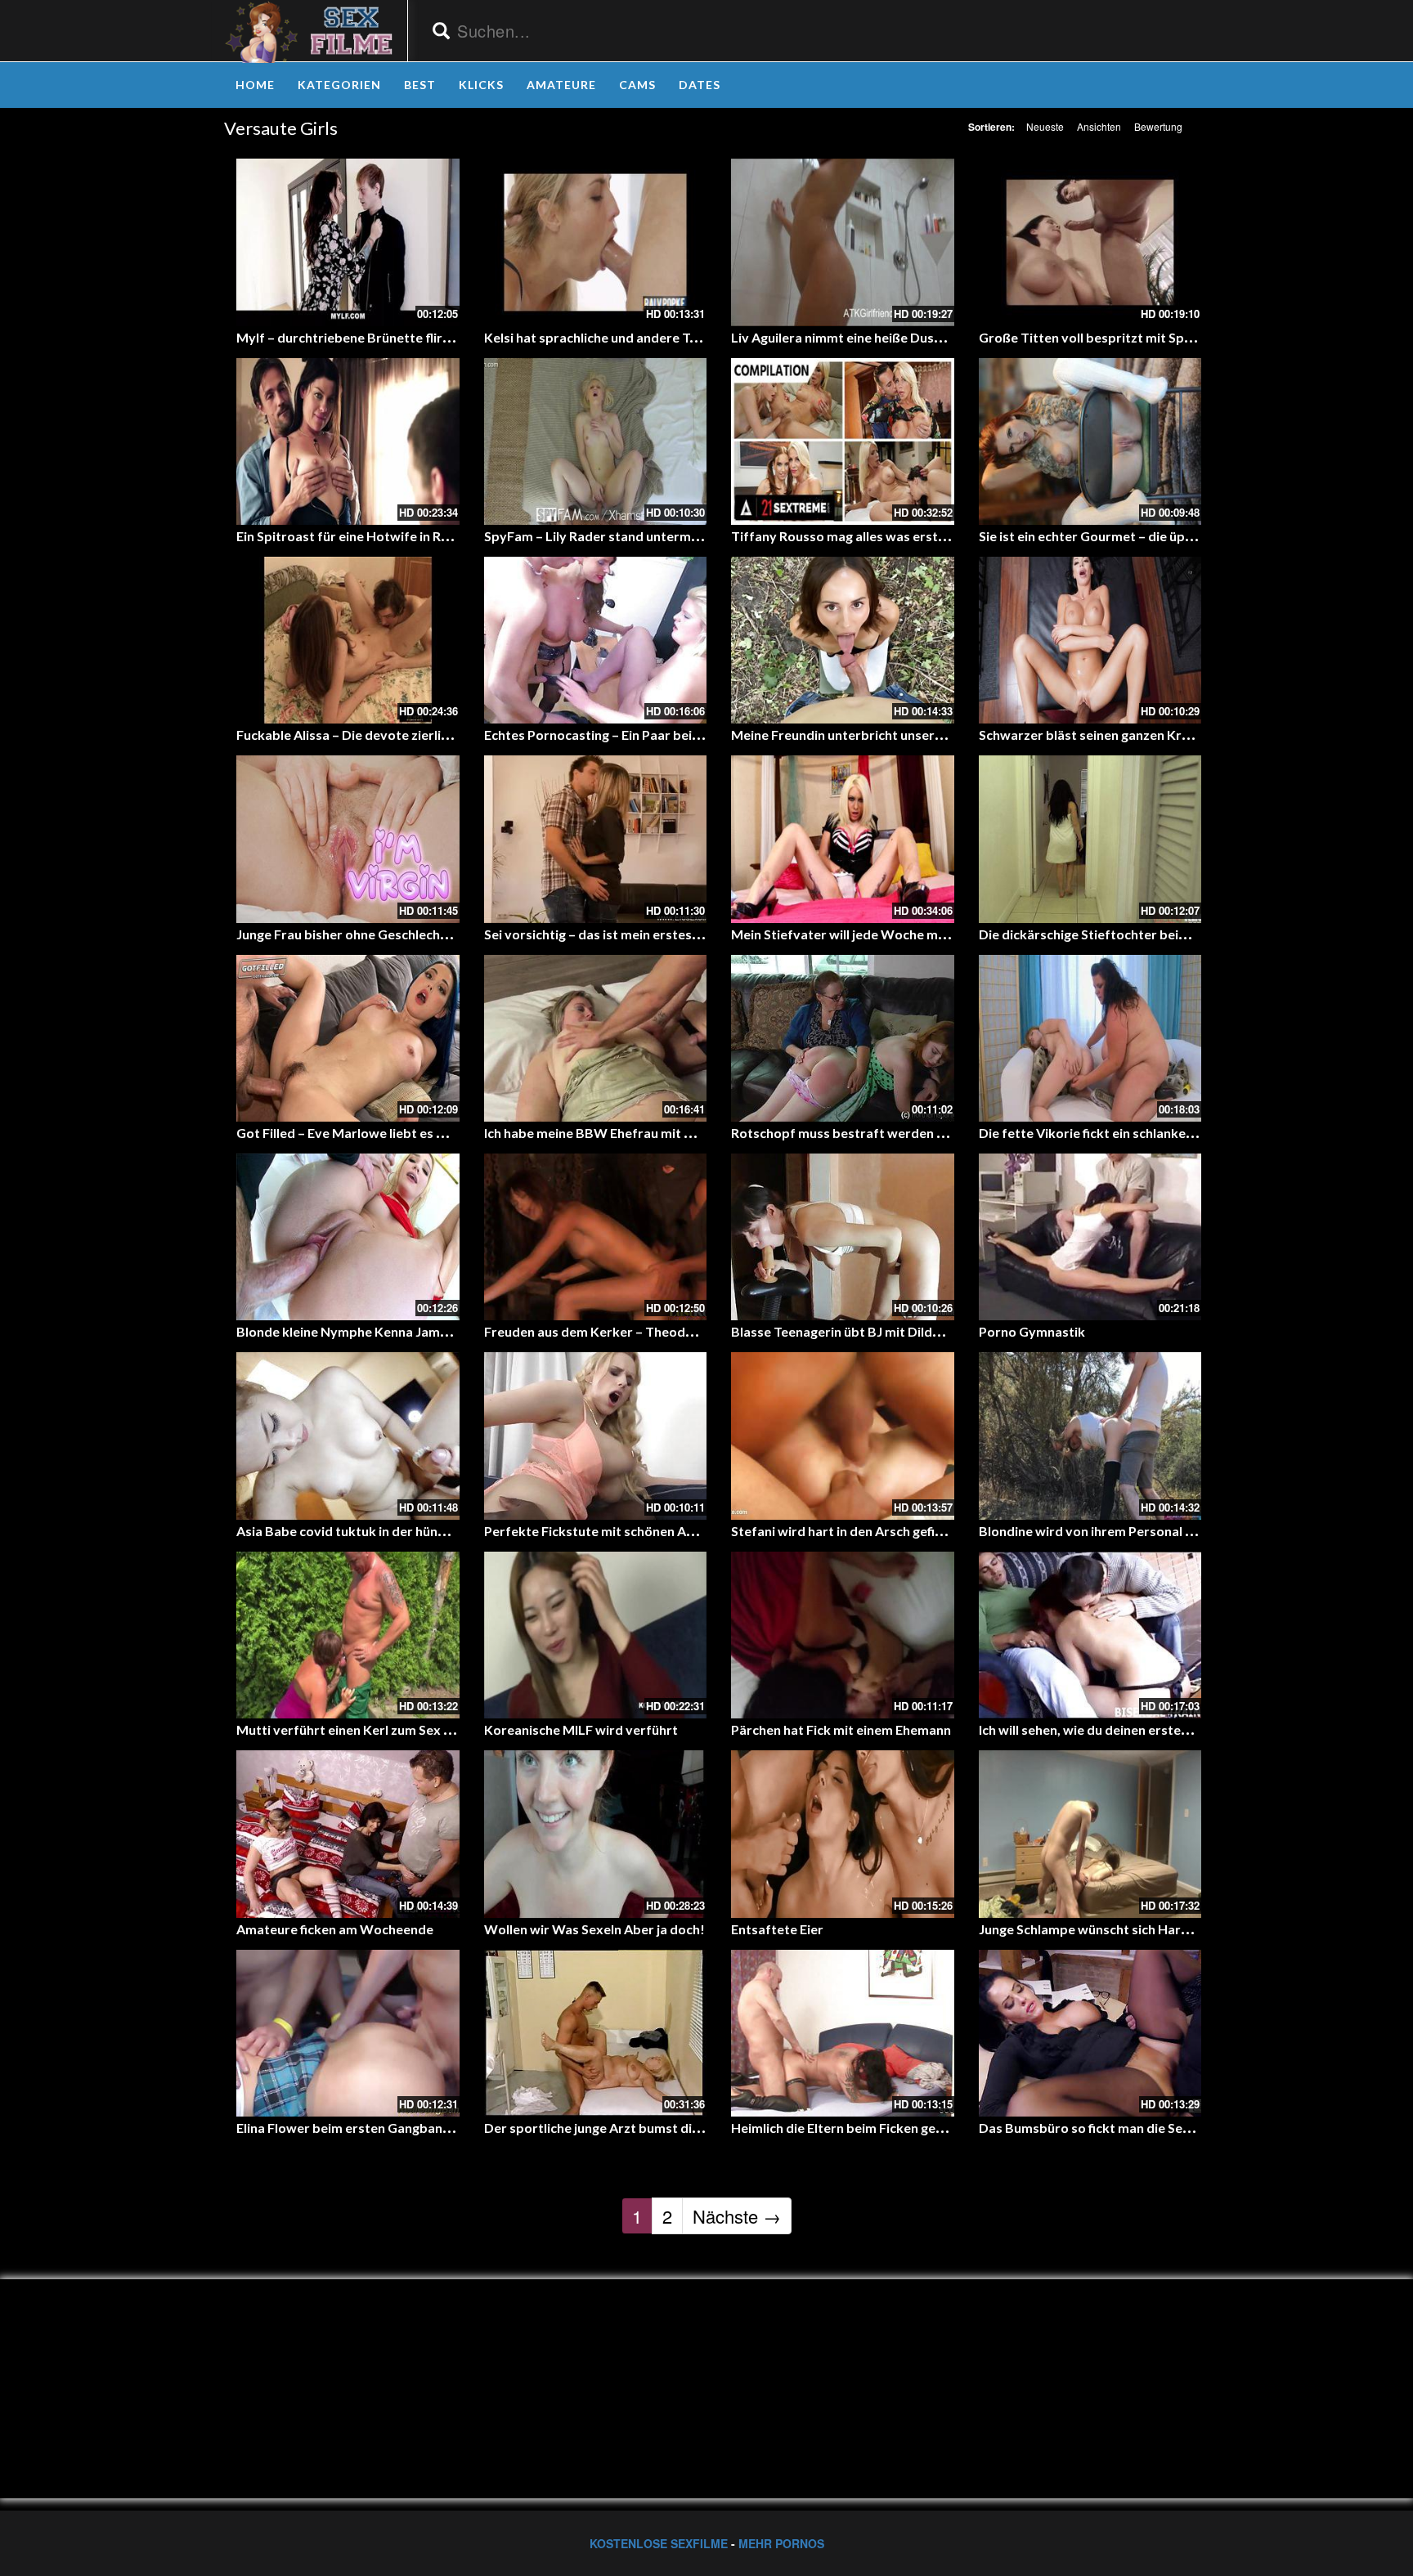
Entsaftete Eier (777, 1929)
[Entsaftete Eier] (843, 1834)
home (255, 85)
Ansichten (1099, 126)
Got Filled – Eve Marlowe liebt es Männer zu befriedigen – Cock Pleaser (451, 1133)
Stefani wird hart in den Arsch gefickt (843, 1531)
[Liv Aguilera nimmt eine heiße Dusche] (843, 242)
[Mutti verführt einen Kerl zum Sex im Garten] (348, 1635)
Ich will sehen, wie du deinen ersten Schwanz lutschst (1137, 1729)
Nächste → (737, 2216)
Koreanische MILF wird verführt (581, 1729)
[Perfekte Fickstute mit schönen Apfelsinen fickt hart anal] (596, 1436)
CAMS (637, 85)
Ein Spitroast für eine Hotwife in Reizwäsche (370, 536)
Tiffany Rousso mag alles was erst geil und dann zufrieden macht (926, 536)
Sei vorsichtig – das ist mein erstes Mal (601, 934)
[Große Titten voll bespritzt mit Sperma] (1090, 242)
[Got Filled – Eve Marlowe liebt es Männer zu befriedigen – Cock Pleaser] (348, 1038)
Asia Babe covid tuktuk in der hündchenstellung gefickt (401, 1531)
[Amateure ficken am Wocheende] (348, 1834)
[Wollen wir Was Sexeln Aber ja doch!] (596, 1834)
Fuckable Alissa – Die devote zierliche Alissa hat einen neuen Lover (436, 735)
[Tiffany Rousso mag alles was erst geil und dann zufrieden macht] (843, 441)
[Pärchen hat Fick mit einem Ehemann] (843, 1635)
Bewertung (1158, 126)
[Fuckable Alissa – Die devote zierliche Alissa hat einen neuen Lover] (348, 640)
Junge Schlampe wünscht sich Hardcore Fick (1111, 1929)
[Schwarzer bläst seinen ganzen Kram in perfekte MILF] (1090, 640)
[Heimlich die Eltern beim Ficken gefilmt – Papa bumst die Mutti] (843, 2033)
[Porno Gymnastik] (1090, 1237)
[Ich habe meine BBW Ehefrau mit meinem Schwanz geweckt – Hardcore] (596, 1038)
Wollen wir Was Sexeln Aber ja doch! (594, 1929)
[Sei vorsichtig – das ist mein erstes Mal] (596, 839)
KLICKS (481, 85)
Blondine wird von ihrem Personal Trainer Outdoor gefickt (1155, 1531)
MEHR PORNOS (781, 2543)
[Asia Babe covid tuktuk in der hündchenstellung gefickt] (348, 1436)
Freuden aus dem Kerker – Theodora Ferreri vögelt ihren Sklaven (680, 1331)
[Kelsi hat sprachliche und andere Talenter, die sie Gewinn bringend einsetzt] (596, 242)
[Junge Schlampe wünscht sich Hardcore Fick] (1090, 1834)
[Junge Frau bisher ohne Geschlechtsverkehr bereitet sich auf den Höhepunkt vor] (348, 839)
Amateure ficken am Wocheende (335, 1929)
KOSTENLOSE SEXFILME (659, 2543)
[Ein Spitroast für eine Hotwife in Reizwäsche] (348, 441)
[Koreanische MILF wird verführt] (596, 1635)
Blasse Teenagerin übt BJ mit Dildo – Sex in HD (870, 1331)
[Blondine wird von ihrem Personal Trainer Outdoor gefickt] (1090, 1436)
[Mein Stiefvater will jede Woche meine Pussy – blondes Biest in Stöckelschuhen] (843, 839)
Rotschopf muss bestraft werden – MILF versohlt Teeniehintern (924, 1133)
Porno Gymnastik (1032, 1331)
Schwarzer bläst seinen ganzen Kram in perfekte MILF (1141, 735)
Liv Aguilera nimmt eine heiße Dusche (843, 337)
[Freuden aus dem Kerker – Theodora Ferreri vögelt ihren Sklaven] (596, 1237)
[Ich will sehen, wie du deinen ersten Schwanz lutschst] (1090, 1635)
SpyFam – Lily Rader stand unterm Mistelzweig (626, 536)
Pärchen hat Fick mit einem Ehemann (841, 1729)
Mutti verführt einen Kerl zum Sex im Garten (370, 1729)
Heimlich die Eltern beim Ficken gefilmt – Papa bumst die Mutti (919, 2128)
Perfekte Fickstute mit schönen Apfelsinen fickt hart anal (656, 1531)
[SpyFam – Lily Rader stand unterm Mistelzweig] (596, 441)
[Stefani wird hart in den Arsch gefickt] (843, 1436)
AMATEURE (561, 85)
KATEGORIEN (339, 85)
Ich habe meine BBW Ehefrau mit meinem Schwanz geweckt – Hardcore (699, 1133)
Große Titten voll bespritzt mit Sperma (1097, 337)
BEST (420, 85)
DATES (700, 85)
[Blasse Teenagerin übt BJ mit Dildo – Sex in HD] (843, 1237)
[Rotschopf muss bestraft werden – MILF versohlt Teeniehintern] (843, 1038)
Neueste (1045, 126)
